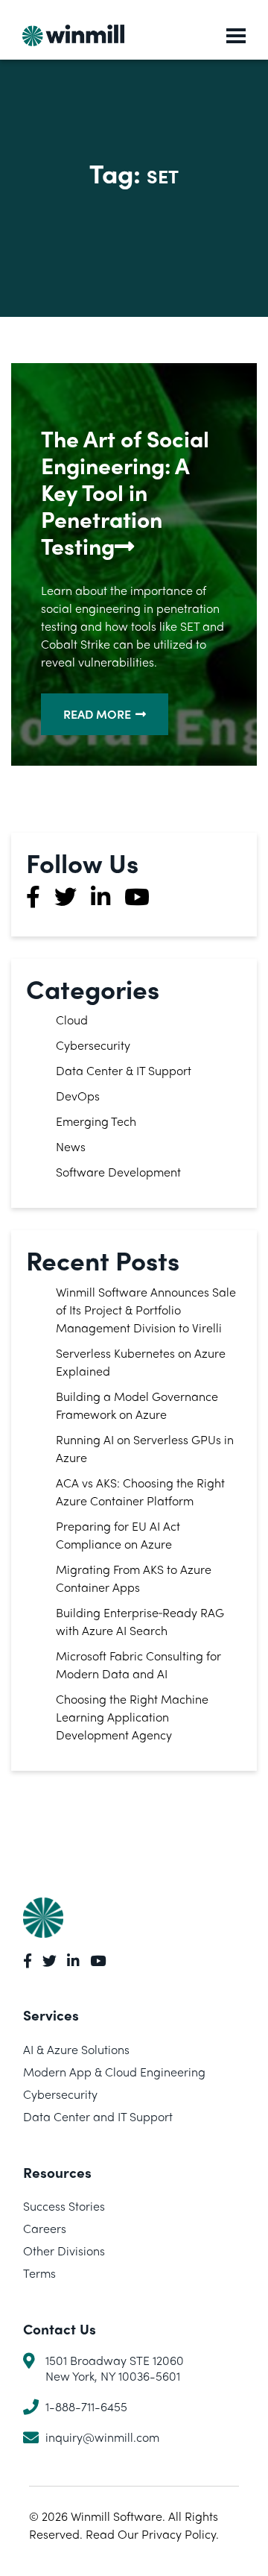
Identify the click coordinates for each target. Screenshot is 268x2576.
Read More (97, 714)
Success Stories (64, 2206)
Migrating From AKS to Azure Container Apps (134, 1578)
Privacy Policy (179, 2534)
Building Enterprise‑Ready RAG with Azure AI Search (140, 1621)
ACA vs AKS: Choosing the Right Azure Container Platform (140, 1492)
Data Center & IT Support (124, 1070)
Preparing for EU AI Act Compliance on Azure (118, 1535)
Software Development (118, 1172)
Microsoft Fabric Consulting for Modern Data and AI (138, 1665)
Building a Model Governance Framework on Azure (137, 1405)
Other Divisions (64, 2251)
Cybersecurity (93, 1045)
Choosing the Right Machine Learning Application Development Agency (132, 1717)
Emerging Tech (96, 1121)
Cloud (72, 1020)
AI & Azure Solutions (76, 2049)
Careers (45, 2228)
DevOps (78, 1096)
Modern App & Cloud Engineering (114, 2072)
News (71, 1146)
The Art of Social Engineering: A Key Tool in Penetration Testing (125, 492)
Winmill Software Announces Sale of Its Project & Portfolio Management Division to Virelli (146, 1310)
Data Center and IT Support (98, 2116)
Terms (39, 2273)
